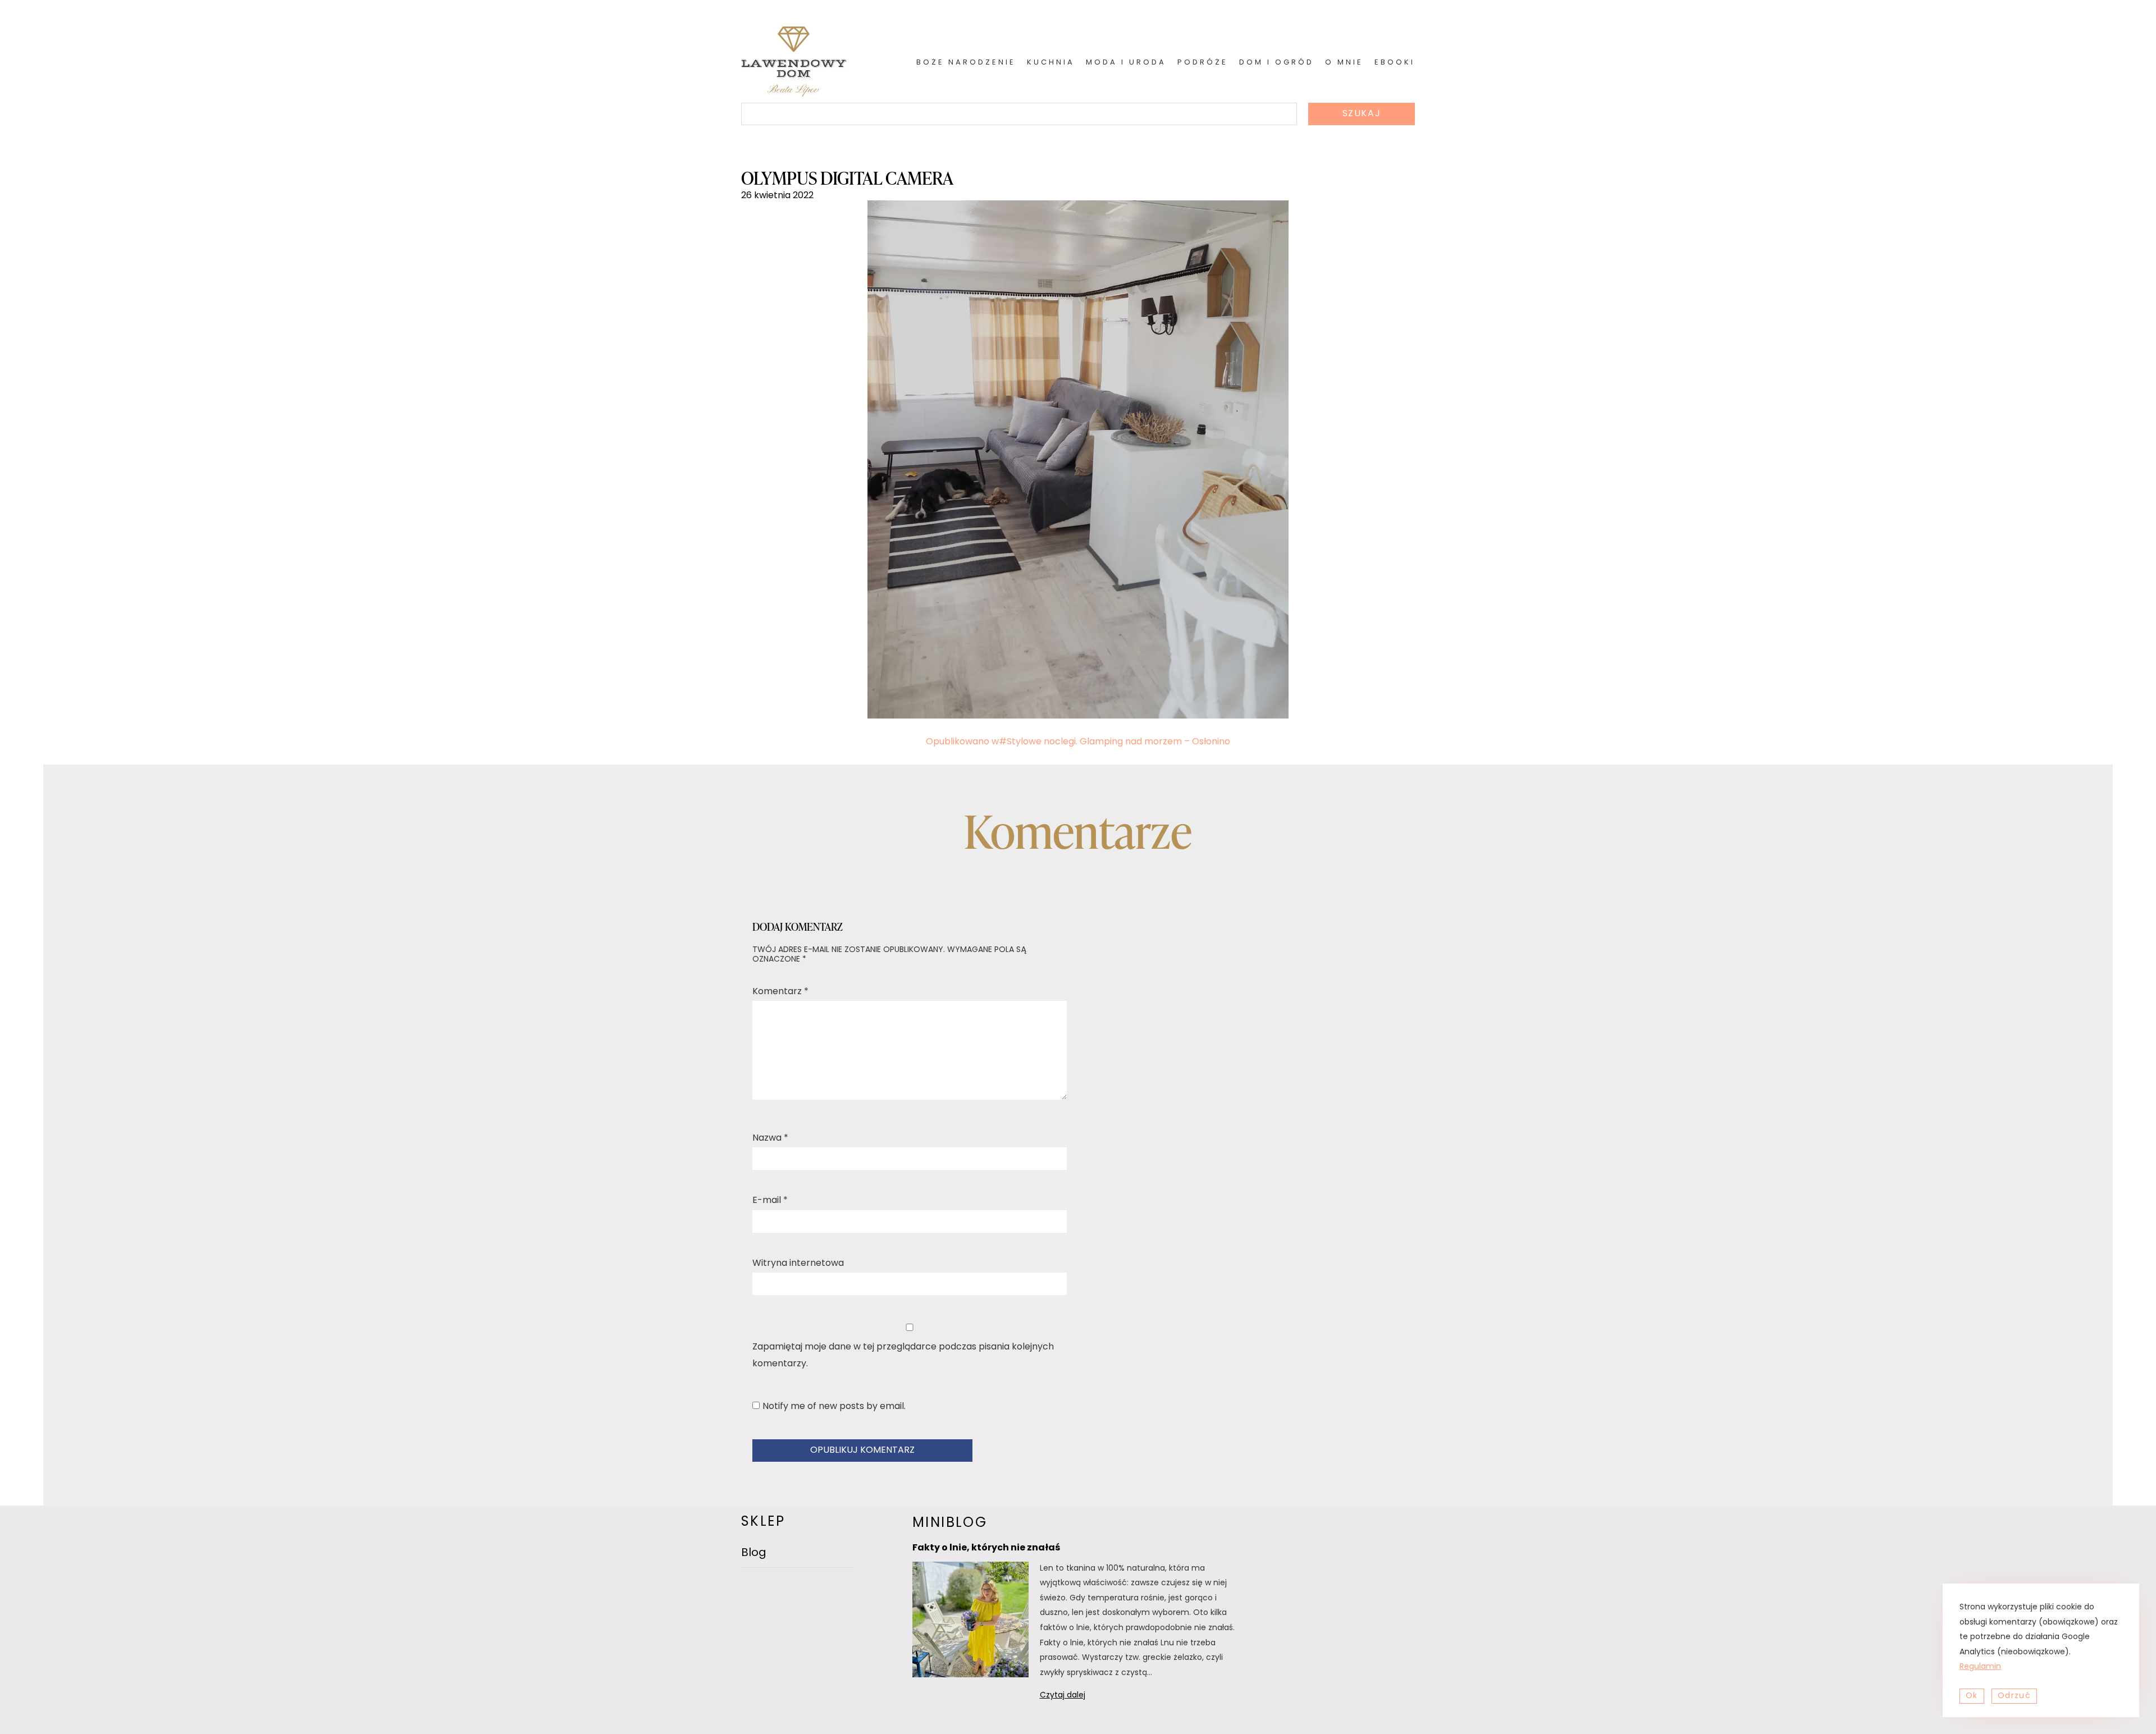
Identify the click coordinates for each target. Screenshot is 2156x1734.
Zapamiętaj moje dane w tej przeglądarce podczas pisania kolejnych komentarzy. (903, 1356)
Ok (1972, 1696)
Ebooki (1395, 63)
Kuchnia (1051, 63)
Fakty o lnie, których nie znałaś (986, 1548)
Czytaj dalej (1077, 1697)
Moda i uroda (1126, 63)
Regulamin (1980, 1667)
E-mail (770, 1201)
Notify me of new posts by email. (834, 1407)
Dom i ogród (1276, 63)
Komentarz (780, 992)
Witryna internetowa (798, 1264)
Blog (754, 1553)
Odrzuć (2014, 1696)
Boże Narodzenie (966, 63)
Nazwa (770, 1138)
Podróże (1203, 63)
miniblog (950, 1523)
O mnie (1344, 63)
